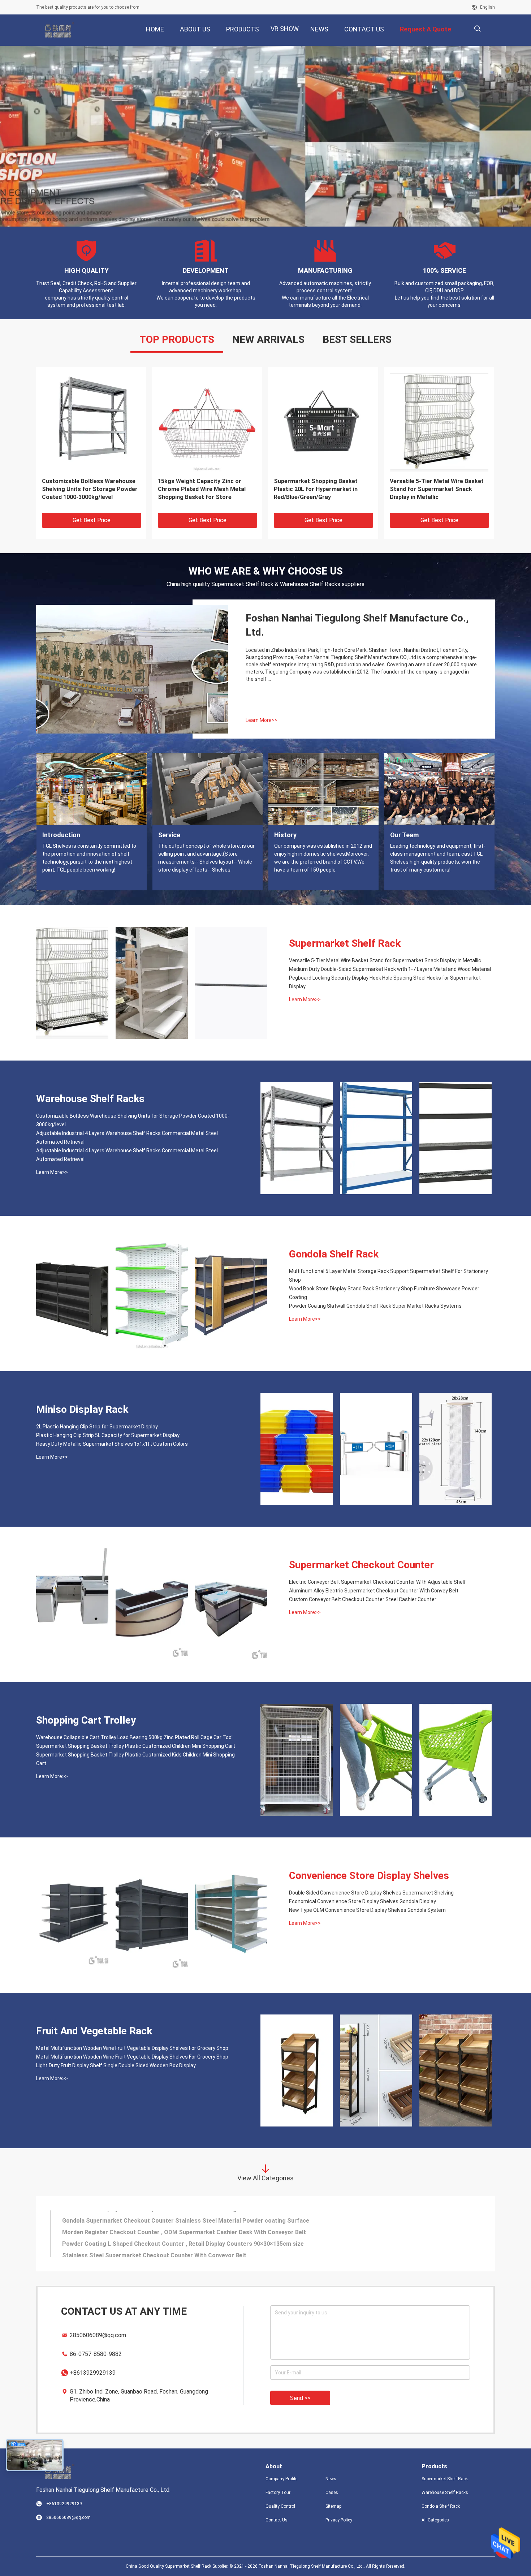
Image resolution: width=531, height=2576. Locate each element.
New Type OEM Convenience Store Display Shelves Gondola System (367, 1910)
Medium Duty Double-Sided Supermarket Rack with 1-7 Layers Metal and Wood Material (390, 969)
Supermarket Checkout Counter (361, 1565)
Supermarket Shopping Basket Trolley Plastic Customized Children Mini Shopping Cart (136, 1746)
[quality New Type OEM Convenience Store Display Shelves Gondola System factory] (231, 1915)
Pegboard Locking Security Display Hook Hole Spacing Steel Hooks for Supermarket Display (385, 982)
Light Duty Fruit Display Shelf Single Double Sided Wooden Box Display (116, 2065)
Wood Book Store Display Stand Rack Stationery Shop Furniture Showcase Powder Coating (384, 1293)
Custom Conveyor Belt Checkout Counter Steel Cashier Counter (363, 1599)
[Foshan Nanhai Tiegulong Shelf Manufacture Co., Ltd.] (60, 30)
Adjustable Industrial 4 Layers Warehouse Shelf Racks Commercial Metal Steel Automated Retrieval (127, 1138)
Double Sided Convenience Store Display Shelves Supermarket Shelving (371, 1893)
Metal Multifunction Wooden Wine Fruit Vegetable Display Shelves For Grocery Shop (132, 2048)
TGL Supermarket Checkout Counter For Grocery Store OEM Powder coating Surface (179, 2239)
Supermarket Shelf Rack (345, 943)
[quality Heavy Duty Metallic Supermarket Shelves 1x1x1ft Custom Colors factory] (207, 422)
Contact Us (277, 2520)
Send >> (300, 2398)
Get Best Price (92, 520)
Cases (332, 2493)
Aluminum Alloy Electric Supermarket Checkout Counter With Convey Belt (374, 1591)
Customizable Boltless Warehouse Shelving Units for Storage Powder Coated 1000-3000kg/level (133, 1120)
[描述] (477, 29)
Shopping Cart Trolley (86, 1720)
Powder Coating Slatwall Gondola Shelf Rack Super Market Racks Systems (375, 1306)
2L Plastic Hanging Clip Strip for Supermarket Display (434, 485)
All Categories (435, 2520)
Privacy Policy (339, 2520)
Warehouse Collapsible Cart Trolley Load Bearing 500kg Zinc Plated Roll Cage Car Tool (134, 1737)
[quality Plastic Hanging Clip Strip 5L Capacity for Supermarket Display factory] (323, 422)
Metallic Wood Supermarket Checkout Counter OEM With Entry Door (156, 2216)
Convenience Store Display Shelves (369, 1876)
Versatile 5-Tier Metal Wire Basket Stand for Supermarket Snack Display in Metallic (385, 960)
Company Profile (281, 2479)
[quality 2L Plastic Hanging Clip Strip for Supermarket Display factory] (439, 422)
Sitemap (333, 2506)
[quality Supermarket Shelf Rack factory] (265, 136)
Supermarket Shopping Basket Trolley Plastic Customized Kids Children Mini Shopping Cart (135, 1759)
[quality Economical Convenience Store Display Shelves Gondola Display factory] (152, 1915)
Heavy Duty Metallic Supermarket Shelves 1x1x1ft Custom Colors (203, 485)
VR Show (285, 29)
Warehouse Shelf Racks (90, 1099)
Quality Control (280, 2506)
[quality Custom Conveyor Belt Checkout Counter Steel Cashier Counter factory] (231, 1604)
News (331, 2479)
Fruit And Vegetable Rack (94, 2031)
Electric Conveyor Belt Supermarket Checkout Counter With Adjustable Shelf (377, 1582)
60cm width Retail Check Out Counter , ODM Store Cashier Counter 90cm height (171, 2251)
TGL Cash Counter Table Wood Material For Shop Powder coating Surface (163, 2228)
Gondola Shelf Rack (334, 1254)
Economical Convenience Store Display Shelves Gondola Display (362, 1901)
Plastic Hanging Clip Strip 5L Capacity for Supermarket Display (320, 485)
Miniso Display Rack (82, 1409)
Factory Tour (278, 2493)
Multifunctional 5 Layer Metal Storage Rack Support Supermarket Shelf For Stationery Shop (388, 1276)
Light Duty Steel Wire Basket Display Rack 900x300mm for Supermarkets (81, 489)
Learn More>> (262, 720)
